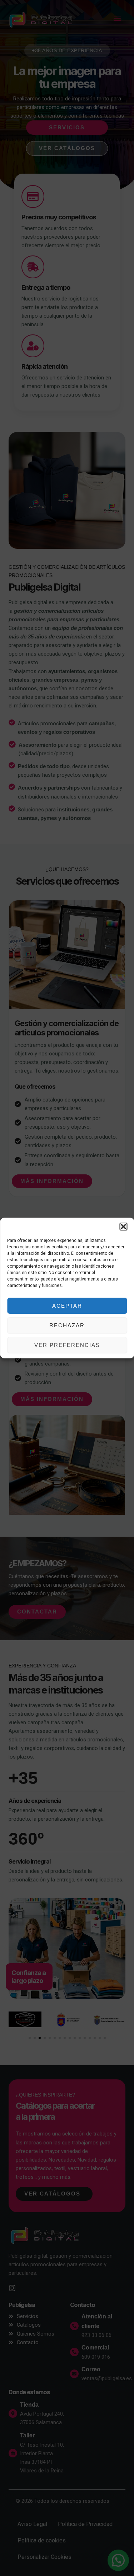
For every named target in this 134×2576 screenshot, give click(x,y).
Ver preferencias (67, 1345)
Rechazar (67, 1325)
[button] (123, 1227)
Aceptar (67, 1306)
